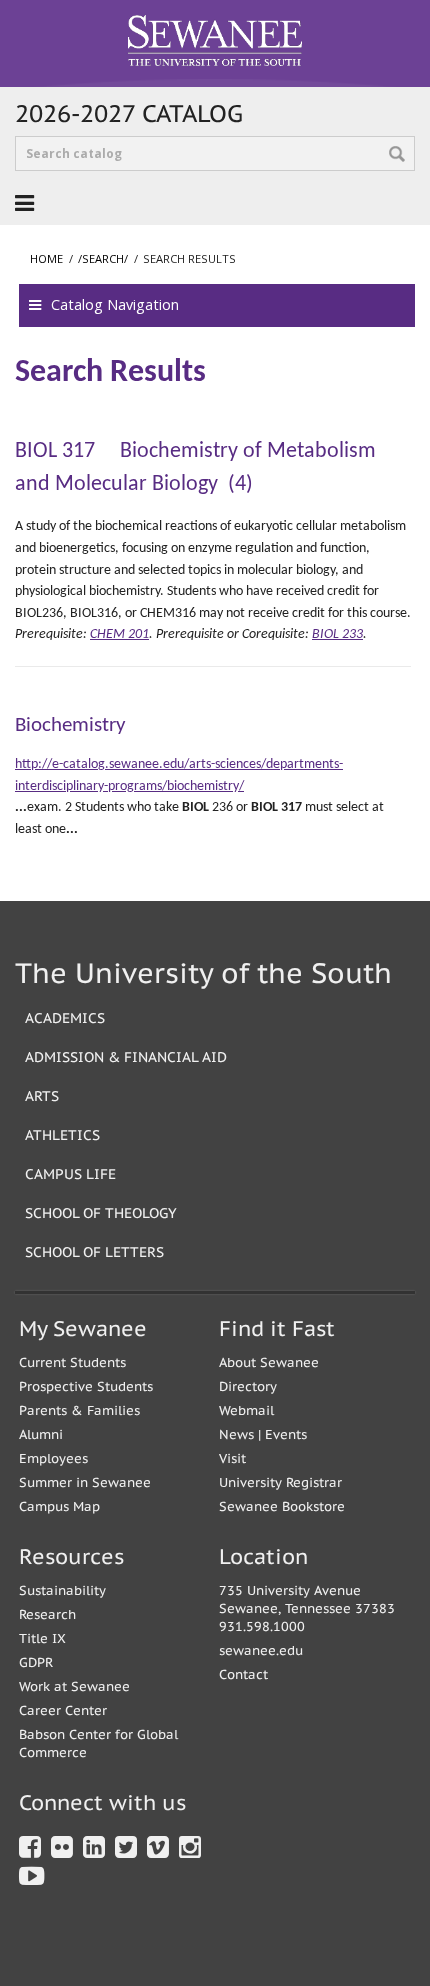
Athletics (62, 1134)
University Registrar (280, 1482)
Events (286, 1434)
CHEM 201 (119, 634)
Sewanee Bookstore (282, 1506)
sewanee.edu (261, 1650)
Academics (65, 1017)
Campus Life (70, 1173)
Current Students (72, 1362)
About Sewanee (269, 1362)
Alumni (41, 1434)
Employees (53, 1458)
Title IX (42, 1638)
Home (46, 258)
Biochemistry (70, 725)
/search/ (103, 258)
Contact (243, 1674)
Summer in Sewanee (85, 1482)
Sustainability (62, 1590)
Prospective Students (86, 1386)
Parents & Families (79, 1410)
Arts (42, 1095)
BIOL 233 (337, 634)
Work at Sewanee (74, 1686)
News (236, 1434)
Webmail (246, 1410)
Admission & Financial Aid (126, 1056)
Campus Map (59, 1506)
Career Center (63, 1710)
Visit (232, 1458)
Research (47, 1614)
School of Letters (94, 1251)
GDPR (36, 1662)
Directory (248, 1386)
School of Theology (101, 1212)
